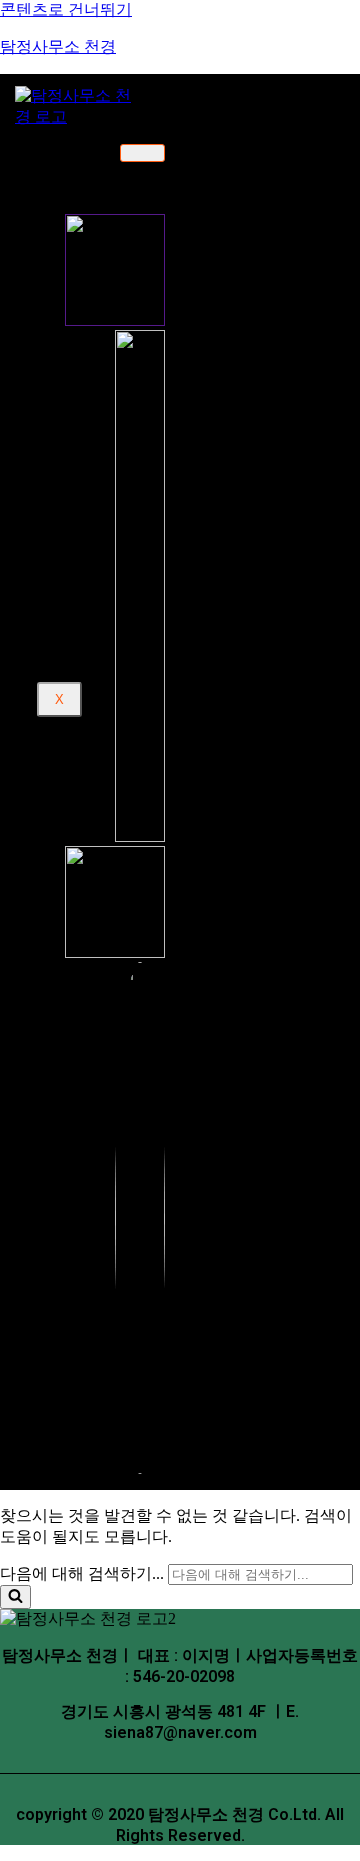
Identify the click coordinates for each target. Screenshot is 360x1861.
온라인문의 (105, 422)
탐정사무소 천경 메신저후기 (189, 494)
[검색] (15, 1597)
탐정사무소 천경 (58, 46)
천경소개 (83, 162)
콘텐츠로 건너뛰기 (66, 9)
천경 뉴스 (99, 528)
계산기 (91, 547)
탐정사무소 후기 (106, 450)
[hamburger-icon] (142, 153)
